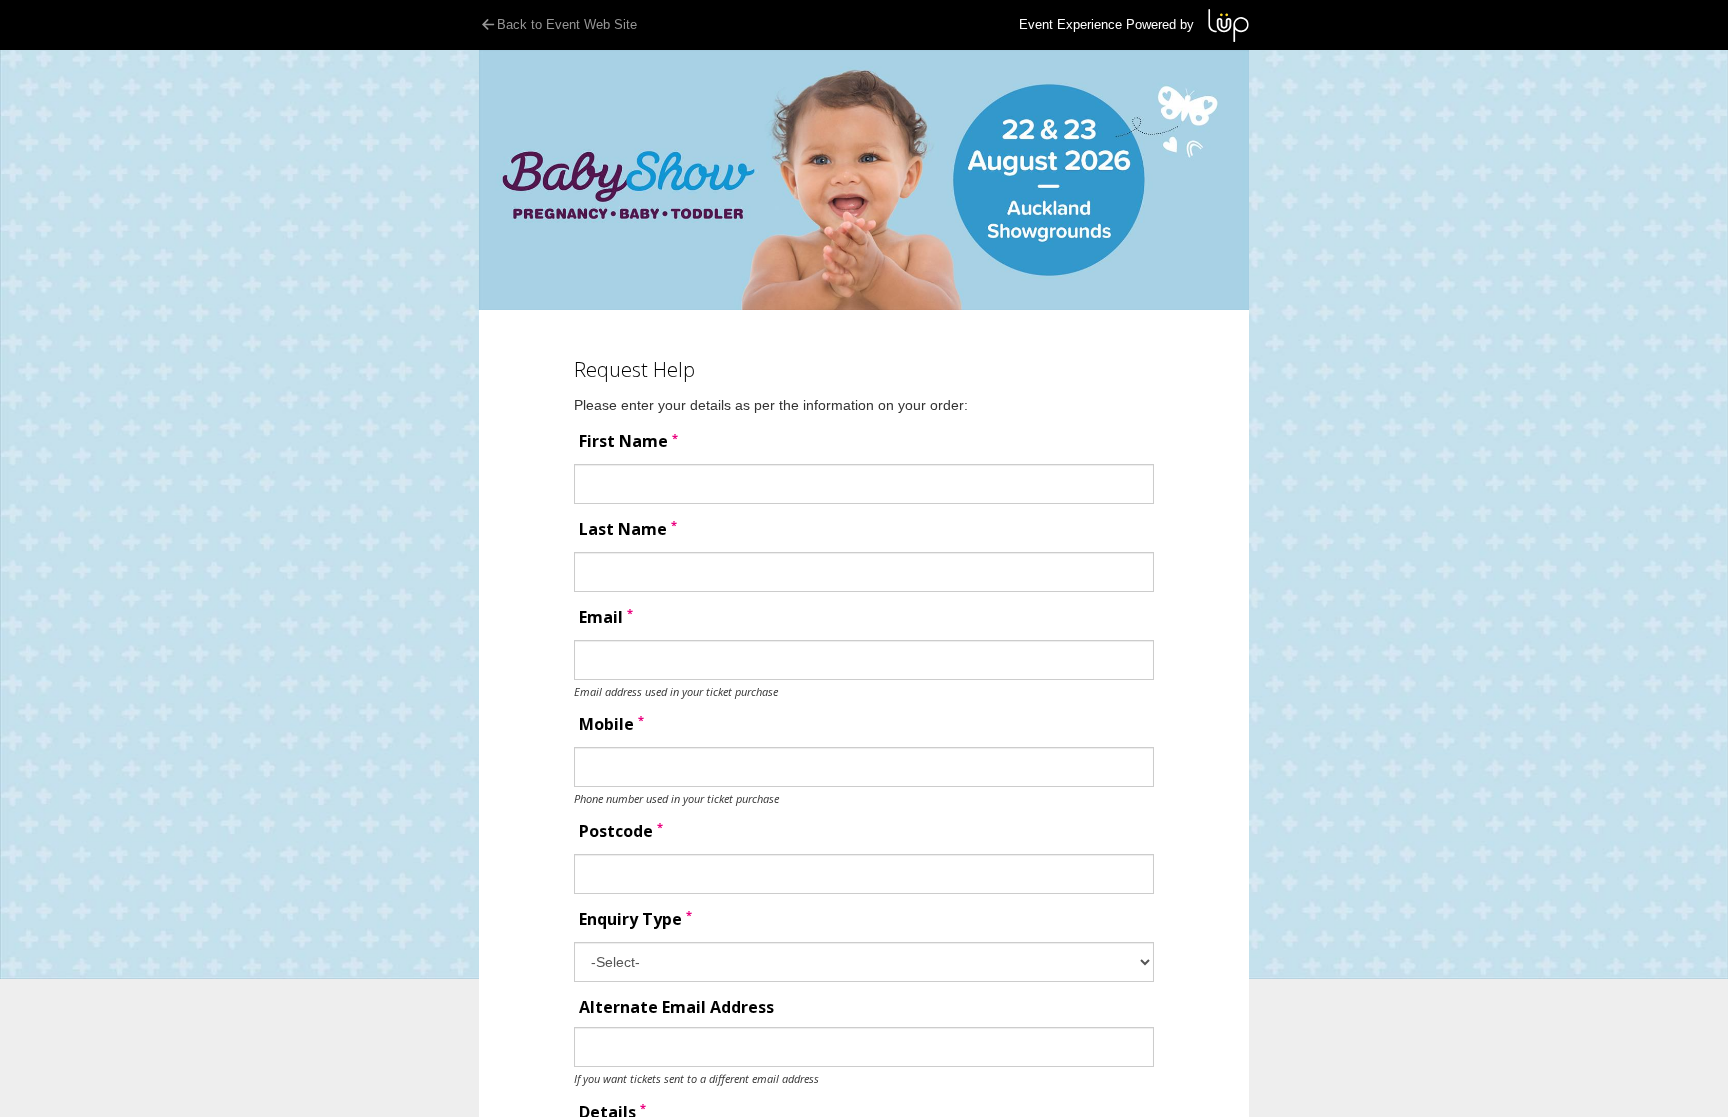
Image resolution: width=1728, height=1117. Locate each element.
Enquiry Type (635, 919)
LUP (1228, 25)
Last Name (628, 529)
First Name (628, 441)
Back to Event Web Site (567, 24)
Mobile (611, 724)
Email (606, 617)
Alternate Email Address (676, 1007)
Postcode (621, 831)
